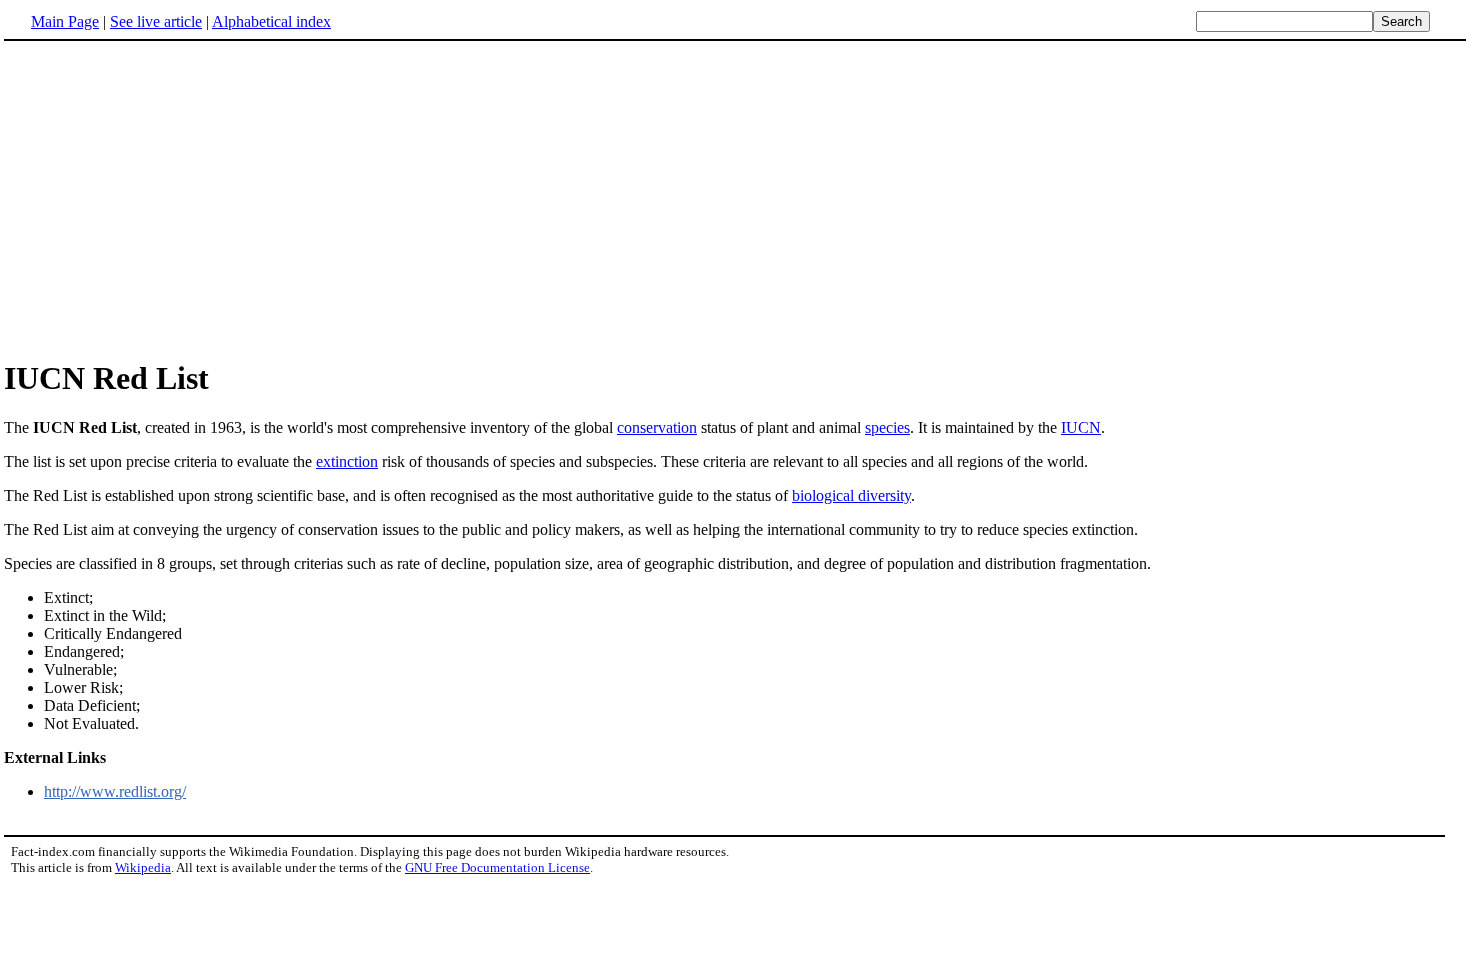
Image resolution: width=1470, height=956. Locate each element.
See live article (156, 21)
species (887, 427)
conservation (657, 427)
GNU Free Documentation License (497, 867)
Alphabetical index (271, 21)
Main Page (65, 21)
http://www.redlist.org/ (115, 791)
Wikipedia (143, 867)
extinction (347, 461)
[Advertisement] (172, 199)
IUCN (1081, 427)
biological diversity (851, 495)
